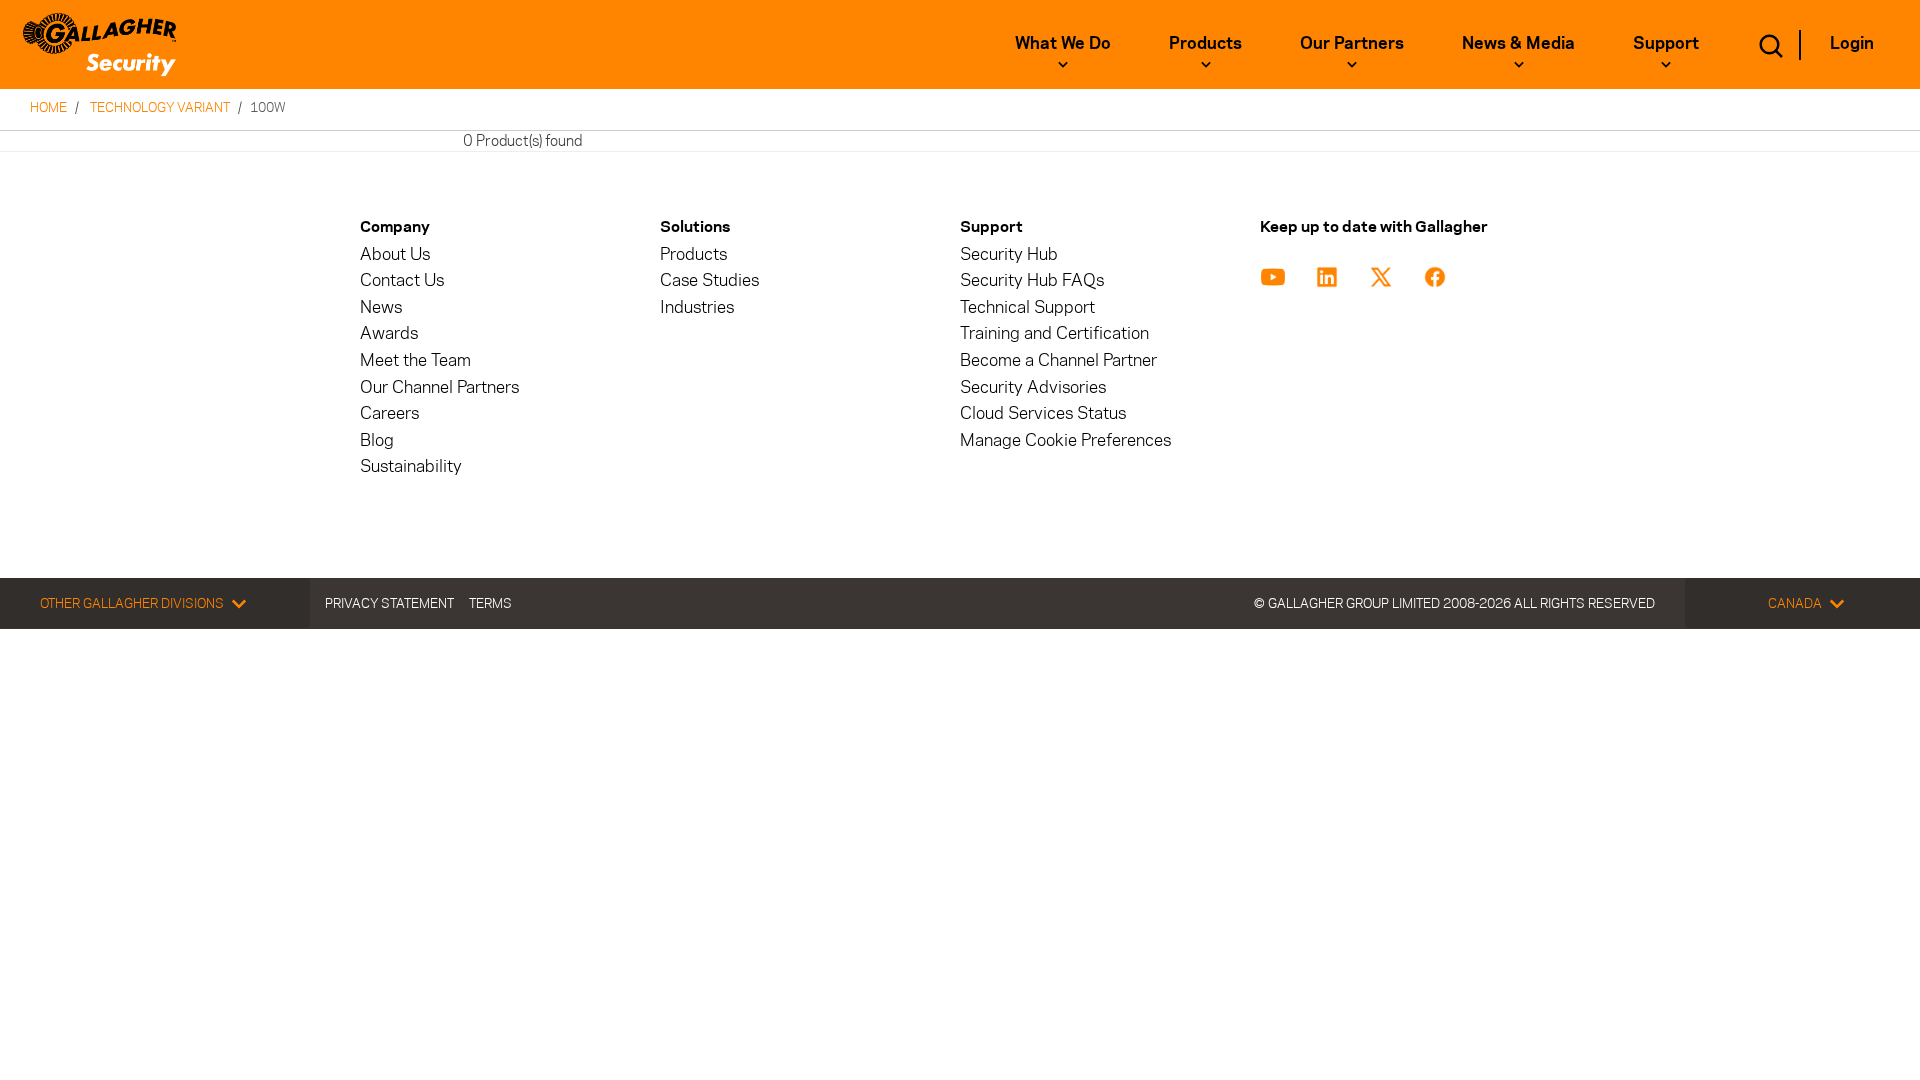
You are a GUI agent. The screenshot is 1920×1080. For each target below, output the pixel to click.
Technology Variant (160, 107)
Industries (697, 307)
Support (1666, 43)
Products (1205, 43)
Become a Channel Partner (1058, 360)
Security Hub (1009, 254)
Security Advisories (1033, 387)
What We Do (1063, 43)
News (381, 307)
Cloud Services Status (1043, 413)
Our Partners (1352, 43)
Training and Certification (1054, 333)
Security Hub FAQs (1032, 280)
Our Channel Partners (439, 387)
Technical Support (1027, 307)
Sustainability (411, 466)
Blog (377, 440)
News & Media (1518, 43)
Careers (389, 413)
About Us (395, 254)
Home (48, 107)
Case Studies (709, 280)
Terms (490, 603)
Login (1852, 43)
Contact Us (402, 280)
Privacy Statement (389, 603)
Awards (389, 333)
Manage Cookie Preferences (1065, 440)
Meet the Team (415, 360)
